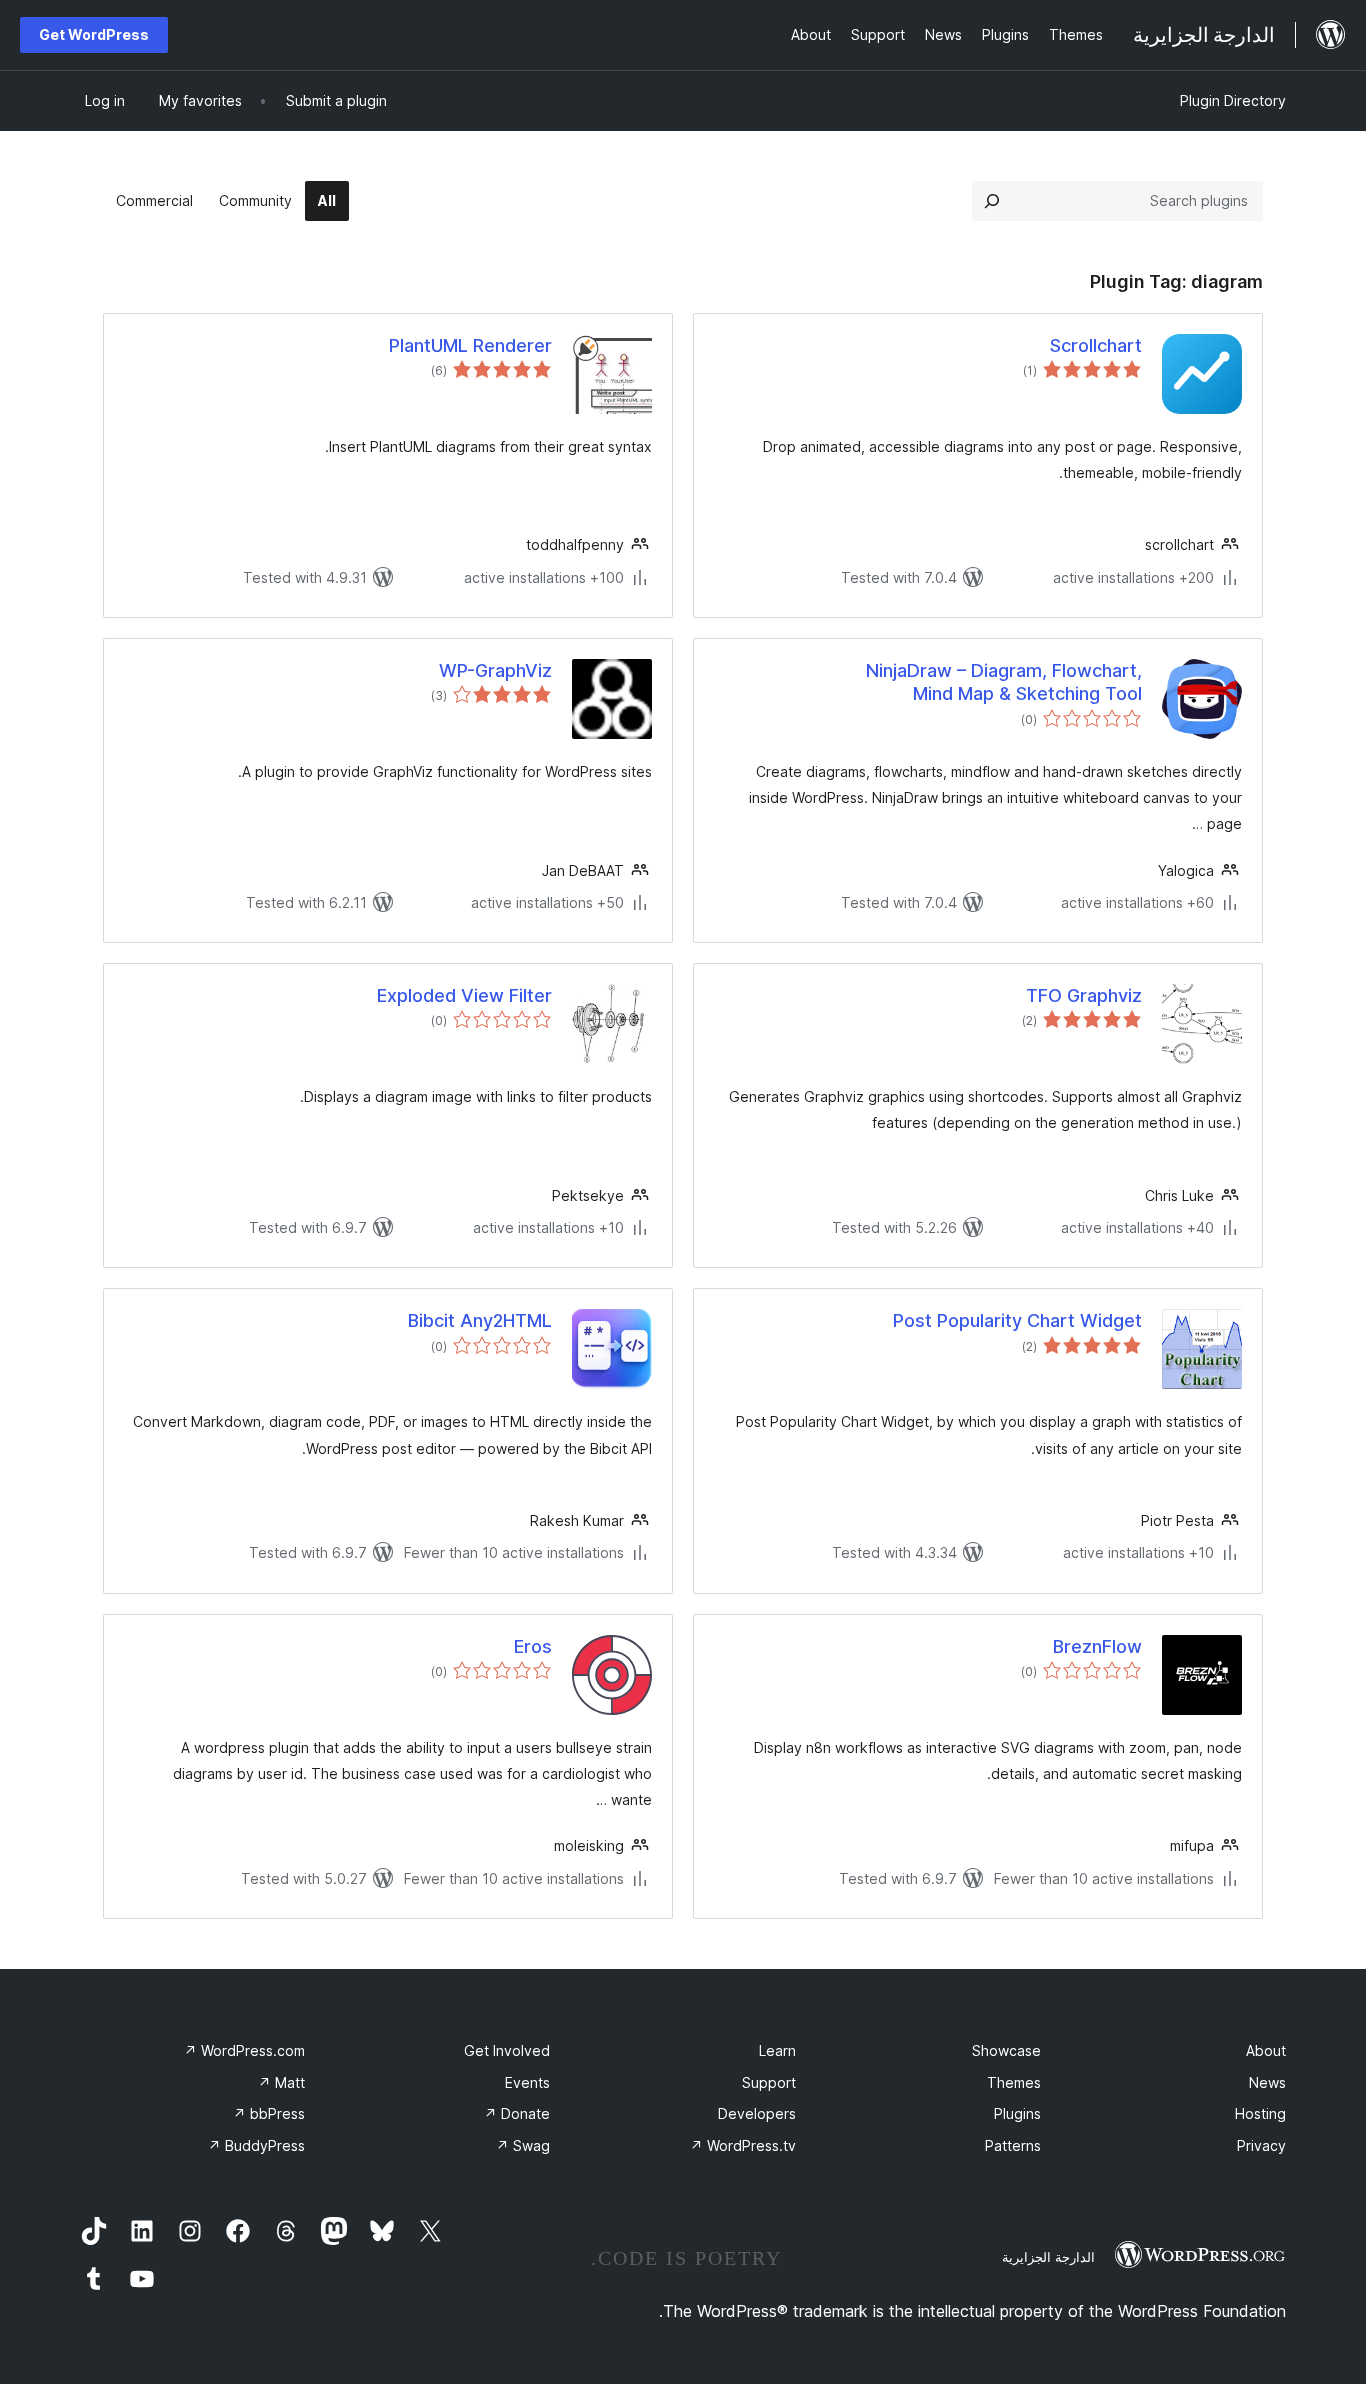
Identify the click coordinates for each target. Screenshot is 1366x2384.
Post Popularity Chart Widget (1017, 1320)
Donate (517, 2113)
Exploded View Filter (464, 995)
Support (769, 2082)
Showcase (1006, 2050)
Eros (533, 1646)
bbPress (269, 2113)
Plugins (1017, 2113)
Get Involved (507, 2050)
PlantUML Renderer (470, 345)
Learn (777, 2050)
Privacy (1261, 2145)
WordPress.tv (743, 2145)
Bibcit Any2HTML (480, 1320)
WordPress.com (244, 2050)
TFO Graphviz (1084, 995)
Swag (523, 2145)
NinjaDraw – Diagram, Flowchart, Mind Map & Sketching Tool (1004, 682)
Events (527, 2082)
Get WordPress (94, 34)
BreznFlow (1097, 1646)
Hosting (1260, 2113)
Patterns (1013, 2145)
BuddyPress (256, 2145)
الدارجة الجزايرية (1048, 2257)
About (1266, 2050)
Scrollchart (1096, 345)
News (1267, 2082)
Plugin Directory (1233, 100)
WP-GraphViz (495, 670)
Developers (757, 2113)
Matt (281, 2082)
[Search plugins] (992, 201)
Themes (1014, 2082)
